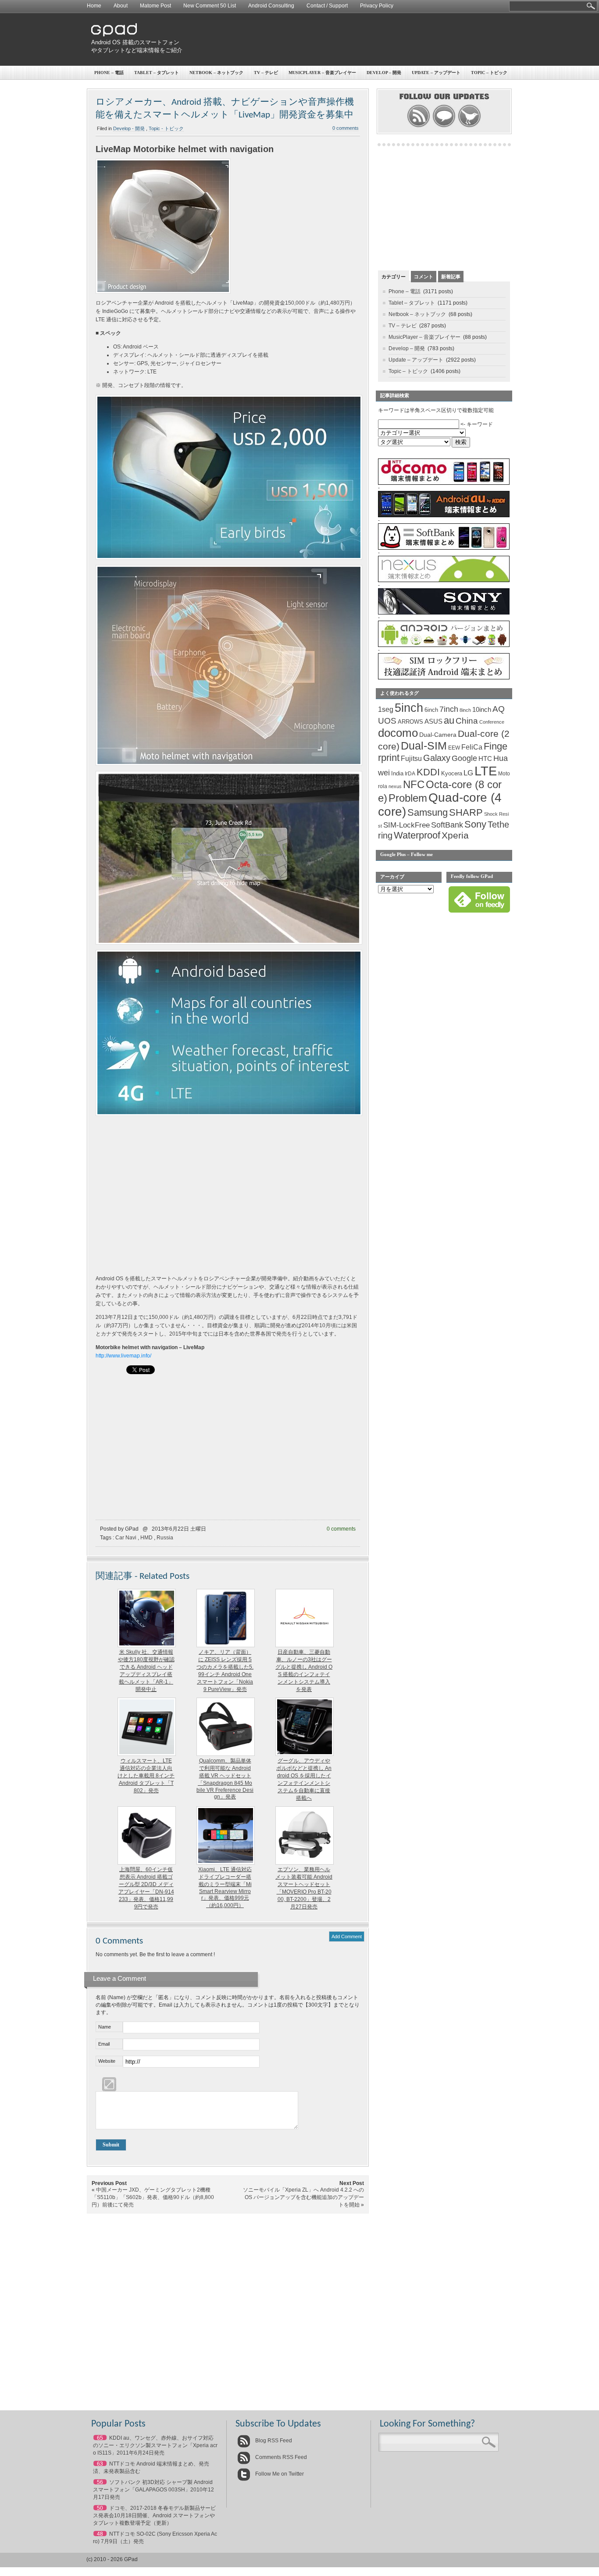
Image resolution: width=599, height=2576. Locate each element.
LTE (486, 771)
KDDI (428, 772)
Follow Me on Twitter (279, 2474)
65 (100, 2438)
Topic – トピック (489, 73)
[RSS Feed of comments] (444, 126)
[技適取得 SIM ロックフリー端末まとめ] (444, 678)
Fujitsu (411, 759)
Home (94, 6)
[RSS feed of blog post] (419, 126)
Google (464, 758)
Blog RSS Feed (273, 2441)
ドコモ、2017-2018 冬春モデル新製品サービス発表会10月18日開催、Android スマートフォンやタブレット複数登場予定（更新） (154, 2516)
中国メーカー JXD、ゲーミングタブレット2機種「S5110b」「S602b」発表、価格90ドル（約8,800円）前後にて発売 (153, 2197)
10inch (482, 709)
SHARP (466, 813)
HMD (146, 1538)
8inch (465, 710)
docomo (398, 733)
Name (105, 2027)
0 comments (346, 128)
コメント (424, 277)
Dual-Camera (438, 735)
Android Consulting (271, 6)
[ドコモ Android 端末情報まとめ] (444, 483)
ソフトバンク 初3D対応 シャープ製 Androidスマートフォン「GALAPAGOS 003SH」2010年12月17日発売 (153, 2490)
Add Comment (347, 1936)
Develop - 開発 (129, 128)
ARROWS (410, 722)
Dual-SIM (424, 746)
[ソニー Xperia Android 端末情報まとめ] (444, 613)
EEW (454, 748)
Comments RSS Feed (280, 2457)
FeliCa (472, 747)
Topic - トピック (166, 128)
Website (107, 2061)
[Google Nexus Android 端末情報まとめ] (444, 580)
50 (100, 2508)
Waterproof (417, 835)
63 (100, 2464)
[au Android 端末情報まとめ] (444, 515)
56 (100, 2482)
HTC (485, 759)
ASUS (433, 721)
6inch (431, 710)
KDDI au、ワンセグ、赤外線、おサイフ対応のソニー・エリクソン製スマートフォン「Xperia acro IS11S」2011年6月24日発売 (155, 2445)
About (121, 6)
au (449, 720)
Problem (408, 798)
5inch (409, 708)
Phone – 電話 (109, 73)
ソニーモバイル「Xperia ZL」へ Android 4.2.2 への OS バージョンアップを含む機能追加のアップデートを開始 (303, 2197)
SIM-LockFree (406, 825)
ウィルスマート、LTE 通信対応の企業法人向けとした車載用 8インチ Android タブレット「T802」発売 (146, 1776)
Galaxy (437, 758)
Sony (475, 824)
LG (468, 773)
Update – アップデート (436, 73)
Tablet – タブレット (157, 73)
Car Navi (126, 1538)
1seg (386, 709)
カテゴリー (394, 277)
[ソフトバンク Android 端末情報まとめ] (444, 548)
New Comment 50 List (210, 6)
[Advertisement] (350, 39)
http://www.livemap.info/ (123, 1356)
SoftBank (447, 825)
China (467, 721)
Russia (165, 1538)
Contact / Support (327, 6)
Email (104, 2044)
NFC (414, 785)
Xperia (455, 835)
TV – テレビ (266, 73)
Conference (492, 722)
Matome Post (155, 6)
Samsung (428, 812)
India (397, 773)
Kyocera (452, 773)
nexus (395, 786)
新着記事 (451, 277)
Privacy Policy (377, 6)
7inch (449, 709)
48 (100, 2534)
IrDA (410, 774)
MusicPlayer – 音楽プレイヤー (322, 73)
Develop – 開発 (384, 73)
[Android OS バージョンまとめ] (444, 645)
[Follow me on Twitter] (469, 126)
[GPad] (114, 34)
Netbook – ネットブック (216, 73)
